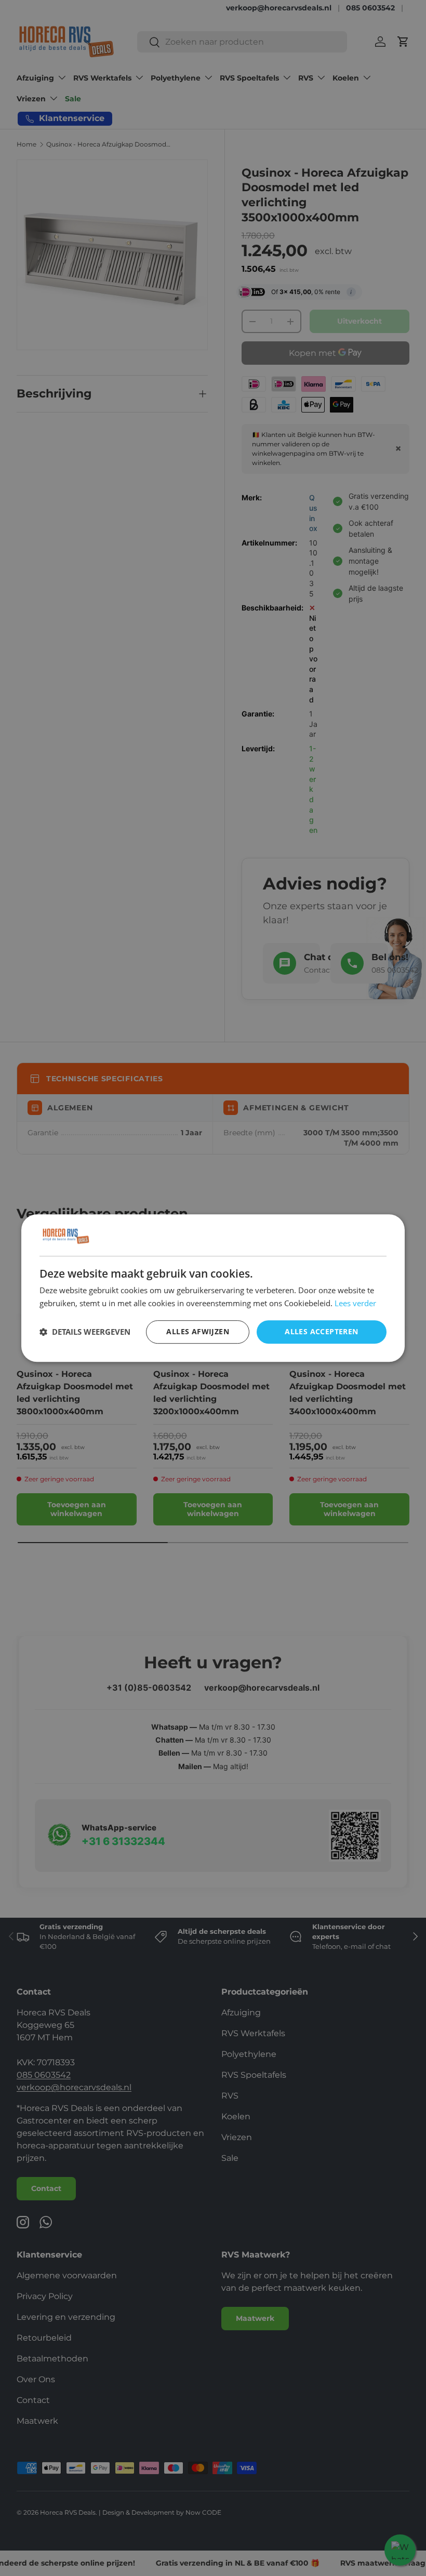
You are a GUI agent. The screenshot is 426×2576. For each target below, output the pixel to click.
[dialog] (213, 1288)
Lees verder (355, 1303)
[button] (85, 1332)
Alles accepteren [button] (321, 1331)
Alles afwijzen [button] (198, 1331)
